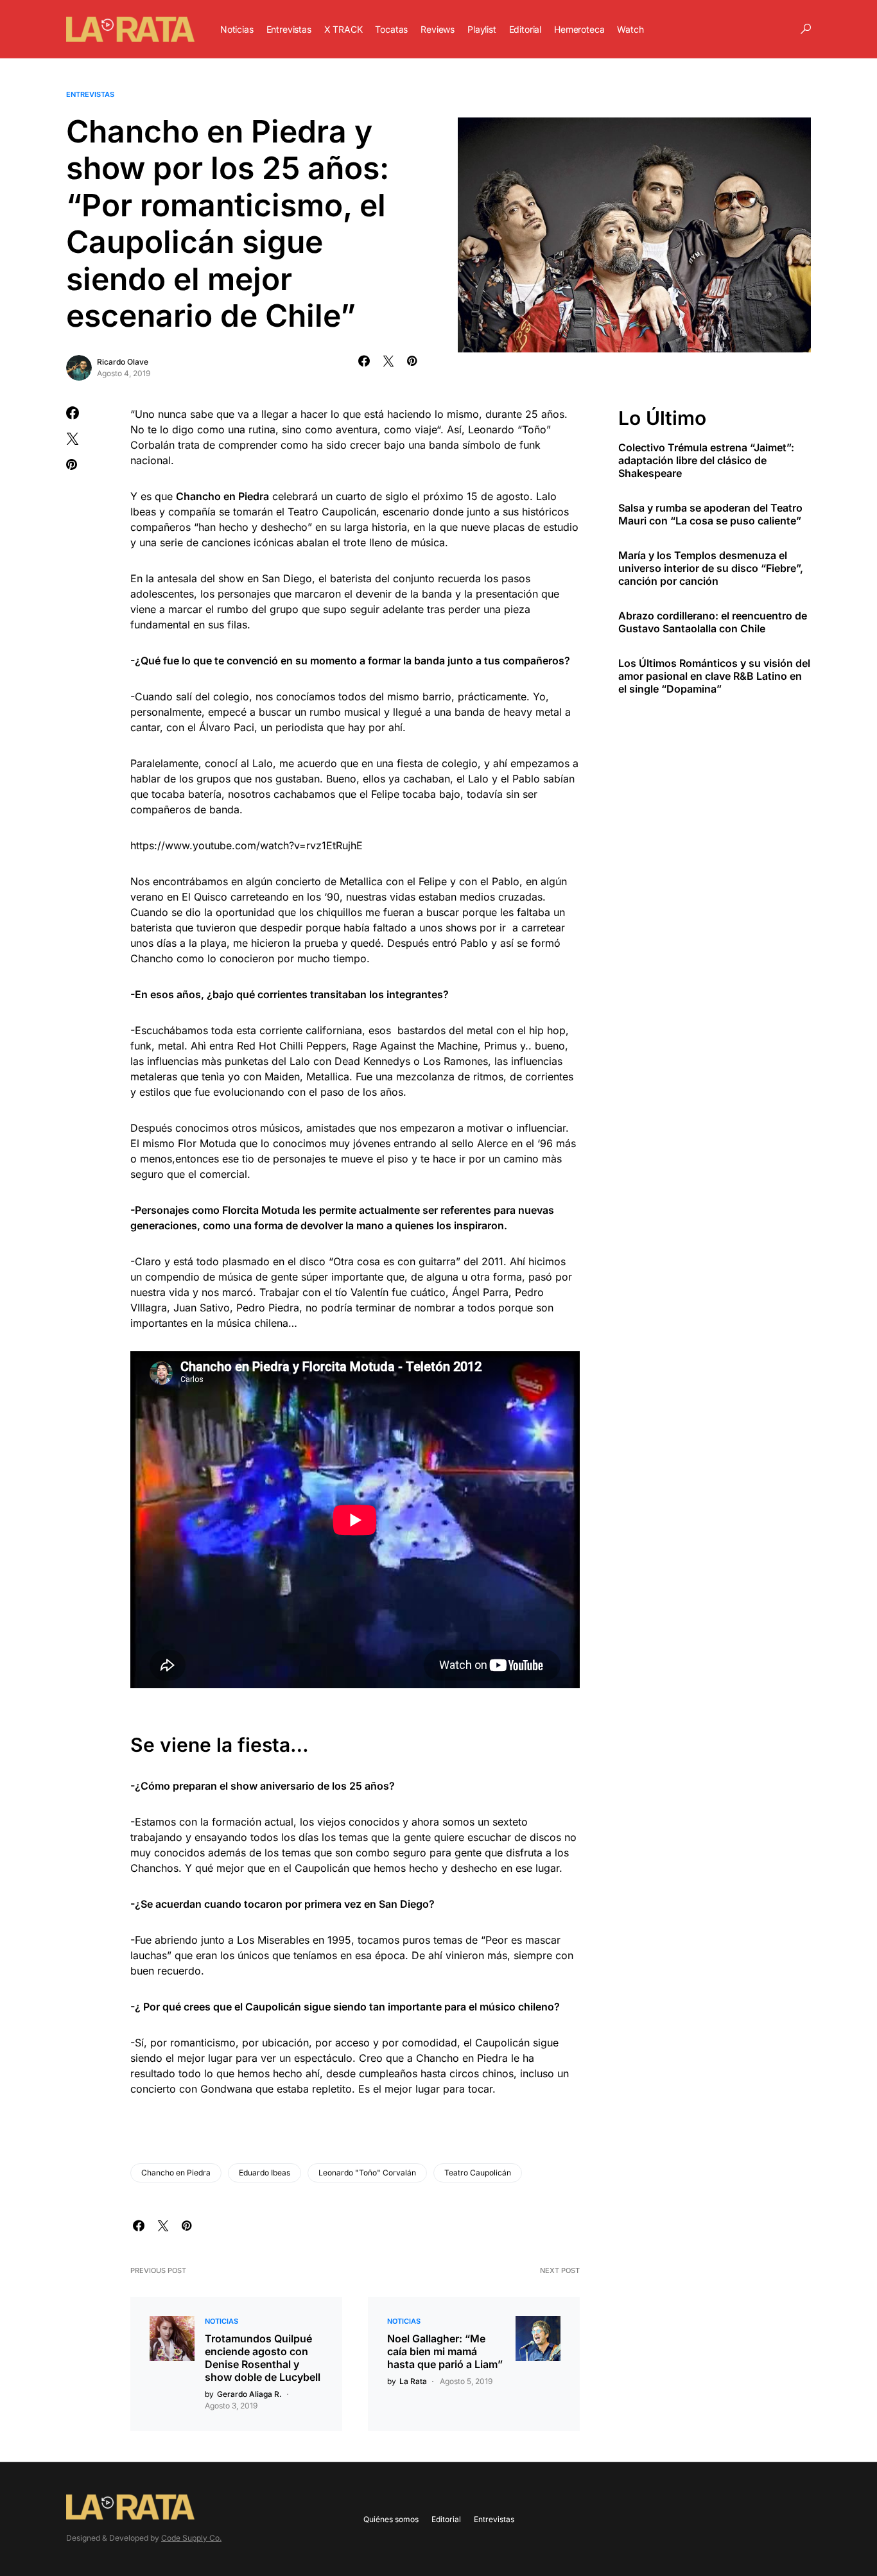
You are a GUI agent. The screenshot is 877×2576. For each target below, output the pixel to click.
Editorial (446, 2519)
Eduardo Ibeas (265, 2173)
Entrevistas (90, 94)
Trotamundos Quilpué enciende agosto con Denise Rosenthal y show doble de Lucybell (263, 2358)
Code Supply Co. (191, 2538)
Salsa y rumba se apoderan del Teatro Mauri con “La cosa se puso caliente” (710, 514)
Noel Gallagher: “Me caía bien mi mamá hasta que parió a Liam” (445, 2351)
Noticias (221, 2321)
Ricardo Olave (123, 362)
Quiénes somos (391, 2519)
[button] (806, 29)
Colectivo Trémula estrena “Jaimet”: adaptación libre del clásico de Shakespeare (706, 460)
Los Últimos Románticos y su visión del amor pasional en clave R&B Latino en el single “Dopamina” (714, 676)
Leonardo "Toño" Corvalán (367, 2173)
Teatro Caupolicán (478, 2173)
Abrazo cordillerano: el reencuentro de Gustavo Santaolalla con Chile (713, 622)
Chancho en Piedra (176, 2173)
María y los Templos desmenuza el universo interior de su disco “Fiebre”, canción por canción (711, 568)
